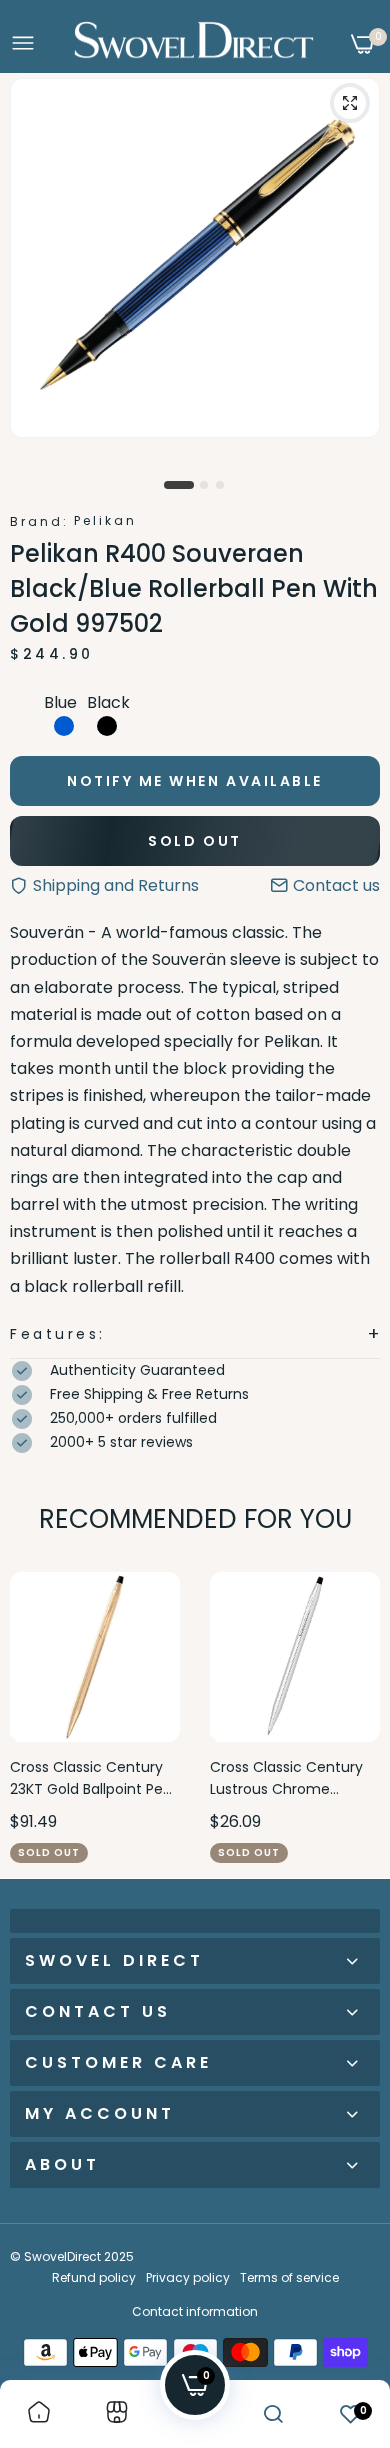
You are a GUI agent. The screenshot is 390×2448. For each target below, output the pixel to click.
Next (355, 1717)
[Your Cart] (363, 44)
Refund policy (94, 2277)
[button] (195, 1334)
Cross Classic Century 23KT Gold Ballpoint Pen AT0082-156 (91, 1779)
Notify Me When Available (194, 781)
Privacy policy (188, 2277)
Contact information (195, 2311)
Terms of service (289, 2277)
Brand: (39, 521)
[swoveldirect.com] (194, 44)
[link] (39, 2414)
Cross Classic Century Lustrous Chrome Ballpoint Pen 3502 (286, 1779)
